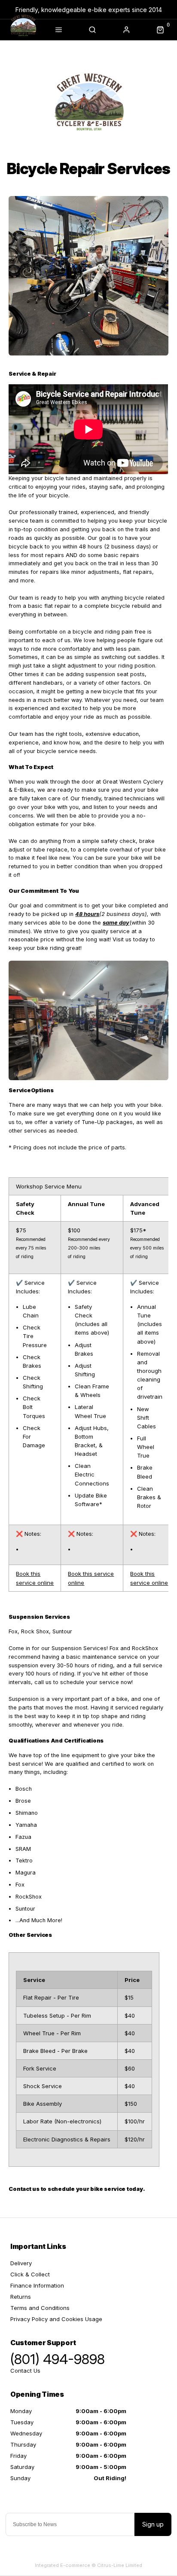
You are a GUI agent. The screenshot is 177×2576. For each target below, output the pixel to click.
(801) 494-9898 (58, 2359)
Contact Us (25, 2371)
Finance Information (37, 2285)
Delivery (21, 2263)
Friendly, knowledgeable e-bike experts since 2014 (89, 10)
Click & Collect (30, 2274)
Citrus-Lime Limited (120, 2565)
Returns (21, 2297)
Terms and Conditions (40, 2308)
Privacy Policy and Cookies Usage (56, 2319)
